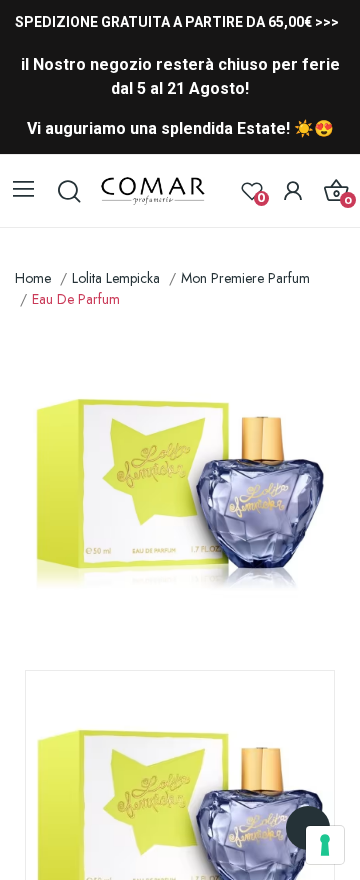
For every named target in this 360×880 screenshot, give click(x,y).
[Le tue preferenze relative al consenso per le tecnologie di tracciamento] (325, 845)
